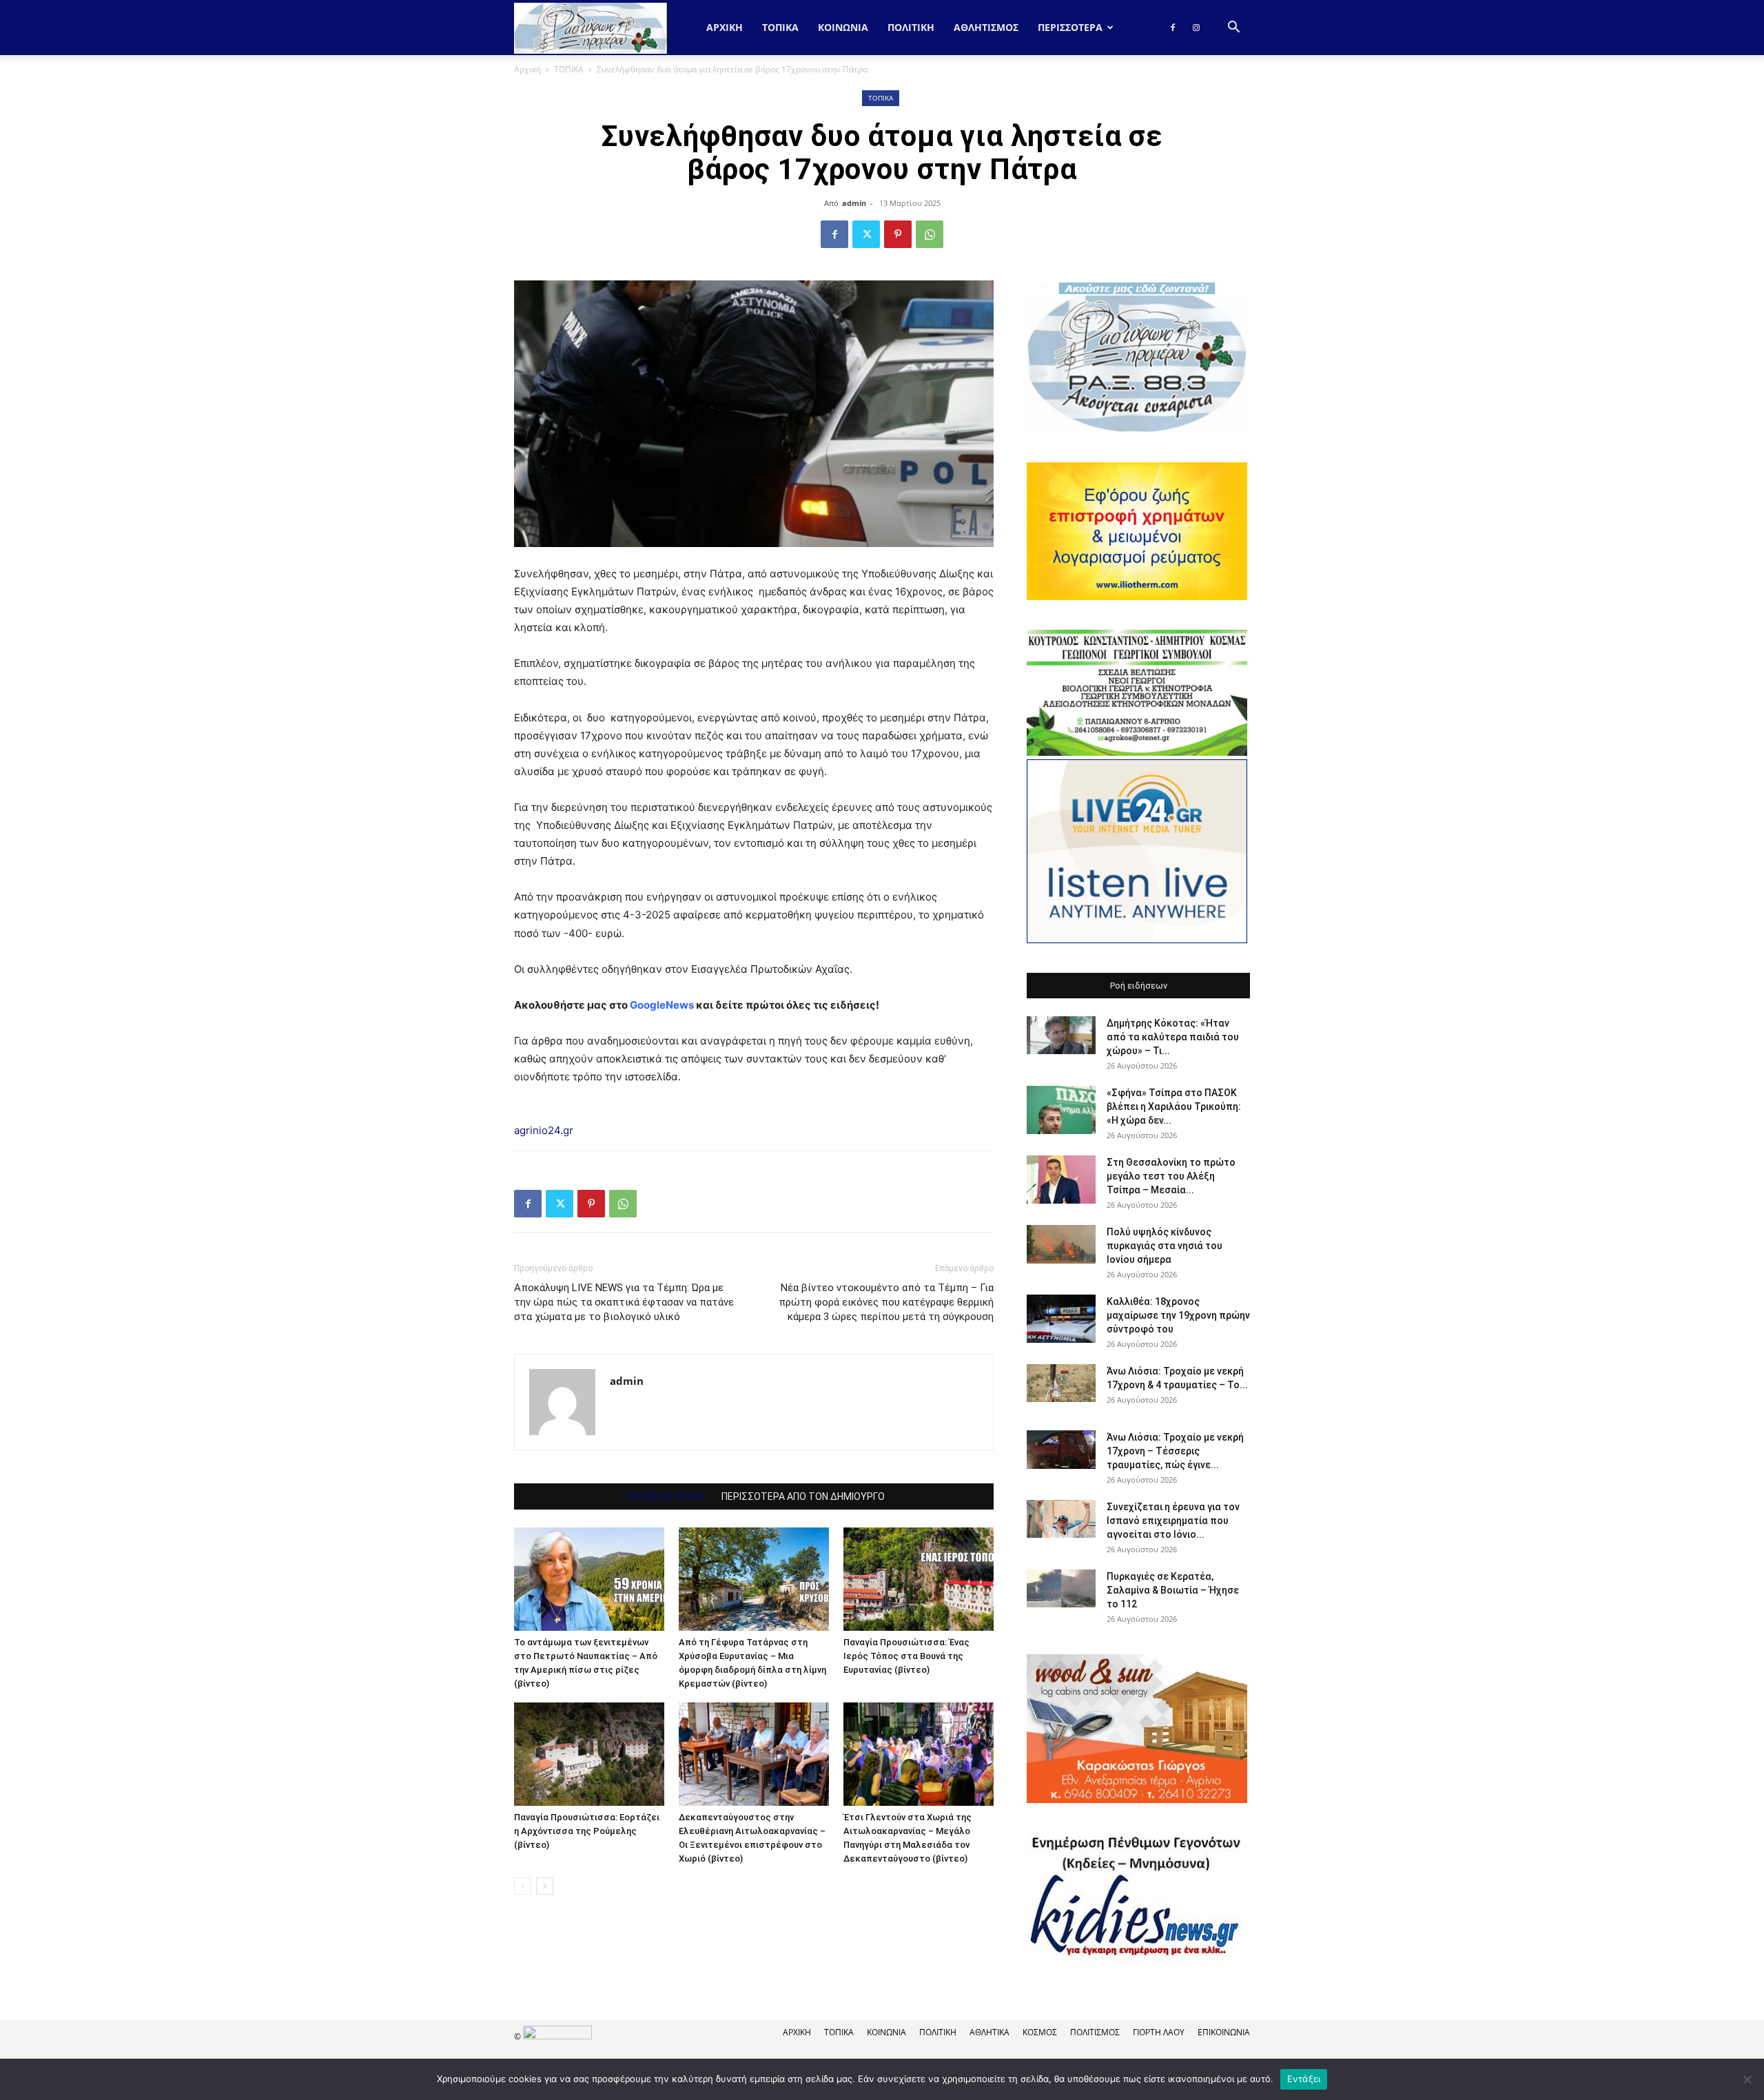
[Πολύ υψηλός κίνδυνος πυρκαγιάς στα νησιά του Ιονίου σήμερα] (1061, 1244)
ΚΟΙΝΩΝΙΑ (843, 27)
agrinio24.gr (544, 1130)
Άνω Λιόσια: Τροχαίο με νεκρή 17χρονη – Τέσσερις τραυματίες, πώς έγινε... (1175, 1451)
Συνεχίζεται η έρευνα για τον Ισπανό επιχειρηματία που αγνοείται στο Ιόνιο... (1173, 1521)
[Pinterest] (898, 234)
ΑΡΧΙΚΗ (797, 2032)
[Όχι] (1747, 2079)
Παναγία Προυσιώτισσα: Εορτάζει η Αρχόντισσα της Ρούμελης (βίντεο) (587, 1831)
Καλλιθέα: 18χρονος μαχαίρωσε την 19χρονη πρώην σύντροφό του (1178, 1315)
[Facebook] (1173, 28)
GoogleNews (662, 1005)
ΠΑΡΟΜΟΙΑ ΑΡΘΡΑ (664, 1496)
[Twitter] (866, 234)
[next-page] (545, 1886)
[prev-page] (523, 1886)
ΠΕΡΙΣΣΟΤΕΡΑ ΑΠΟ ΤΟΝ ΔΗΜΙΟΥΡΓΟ (803, 1496)
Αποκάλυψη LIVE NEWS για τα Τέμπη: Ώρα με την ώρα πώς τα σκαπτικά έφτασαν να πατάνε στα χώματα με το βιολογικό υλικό (624, 1302)
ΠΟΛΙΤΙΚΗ (911, 27)
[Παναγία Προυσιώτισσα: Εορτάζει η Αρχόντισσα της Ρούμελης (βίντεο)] (589, 1754)
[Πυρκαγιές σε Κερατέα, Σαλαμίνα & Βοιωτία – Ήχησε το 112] (1061, 1588)
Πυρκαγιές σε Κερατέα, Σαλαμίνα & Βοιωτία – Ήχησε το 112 (1173, 1590)
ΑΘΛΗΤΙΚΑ (989, 2032)
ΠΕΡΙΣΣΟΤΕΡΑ (1070, 27)
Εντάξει (1304, 2079)
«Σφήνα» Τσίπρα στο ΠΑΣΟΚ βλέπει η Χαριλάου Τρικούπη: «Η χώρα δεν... (1174, 1106)
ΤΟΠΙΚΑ (780, 27)
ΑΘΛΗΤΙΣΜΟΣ (986, 27)
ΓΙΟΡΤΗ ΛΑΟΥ (1159, 2032)
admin (854, 203)
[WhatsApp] (930, 234)
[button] (1233, 29)
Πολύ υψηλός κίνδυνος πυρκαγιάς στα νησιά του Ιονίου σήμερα (1165, 1246)
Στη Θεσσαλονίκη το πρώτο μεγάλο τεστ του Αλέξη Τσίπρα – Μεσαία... (1171, 1176)
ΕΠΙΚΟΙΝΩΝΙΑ (1224, 2032)
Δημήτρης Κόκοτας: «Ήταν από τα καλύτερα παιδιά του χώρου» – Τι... (1173, 1037)
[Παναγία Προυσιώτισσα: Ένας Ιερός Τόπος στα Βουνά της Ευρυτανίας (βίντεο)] (919, 1579)
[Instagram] (1196, 28)
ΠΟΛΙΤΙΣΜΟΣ (1095, 2032)
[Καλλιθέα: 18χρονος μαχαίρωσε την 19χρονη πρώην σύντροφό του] (1061, 1319)
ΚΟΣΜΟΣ (1040, 2032)
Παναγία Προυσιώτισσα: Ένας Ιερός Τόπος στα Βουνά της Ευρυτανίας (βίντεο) (906, 1656)
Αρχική (725, 27)
